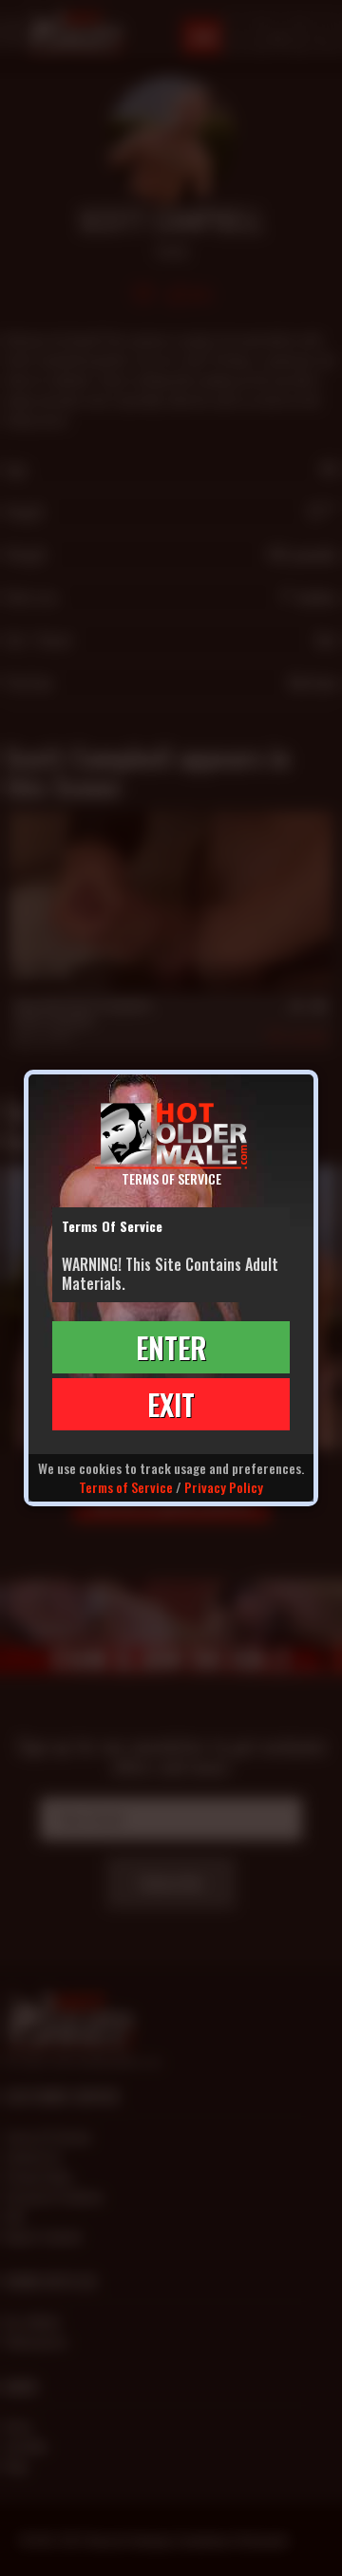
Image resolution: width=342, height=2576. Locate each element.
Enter (171, 1347)
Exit (171, 1404)
